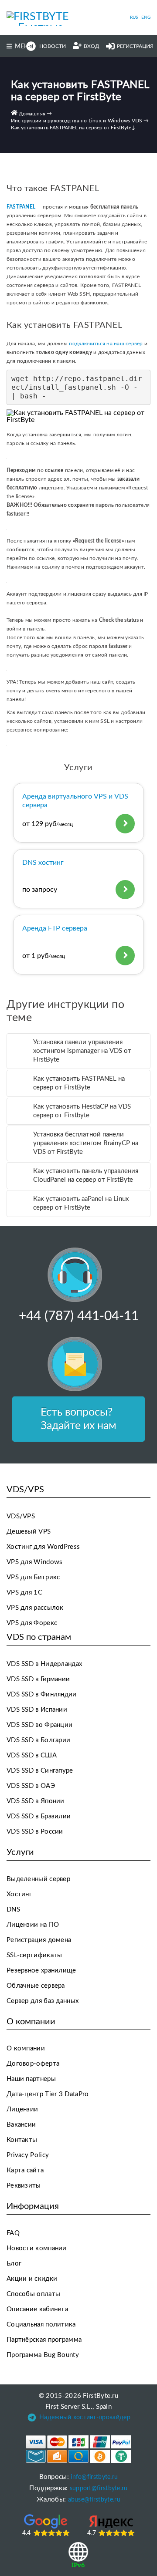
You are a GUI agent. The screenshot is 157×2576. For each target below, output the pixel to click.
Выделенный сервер (38, 1879)
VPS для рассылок (35, 1608)
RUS (134, 17)
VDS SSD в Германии (38, 1679)
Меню (25, 47)
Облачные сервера (36, 1986)
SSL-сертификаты (34, 1955)
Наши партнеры (31, 2079)
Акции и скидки (32, 2279)
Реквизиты (24, 2186)
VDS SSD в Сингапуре (40, 1771)
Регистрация (135, 46)
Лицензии (22, 2109)
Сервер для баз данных (43, 2001)
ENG (146, 17)
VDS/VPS (21, 1516)
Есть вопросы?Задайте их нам (78, 1419)
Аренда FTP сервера (55, 928)
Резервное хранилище (41, 1971)
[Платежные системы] (79, 2449)
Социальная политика (41, 2325)
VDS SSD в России (35, 1832)
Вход (91, 46)
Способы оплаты (33, 2294)
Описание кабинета (37, 2309)
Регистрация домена (39, 1940)
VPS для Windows (35, 1562)
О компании (26, 2048)
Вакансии (21, 2125)
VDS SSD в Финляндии (42, 1694)
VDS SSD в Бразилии (39, 1816)
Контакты (22, 2140)
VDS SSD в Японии (36, 1801)
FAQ (13, 2233)
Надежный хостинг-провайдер (85, 2418)
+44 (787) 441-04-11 (79, 1316)
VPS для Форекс (32, 1623)
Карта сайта (25, 2170)
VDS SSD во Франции (39, 1725)
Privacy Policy (28, 2155)
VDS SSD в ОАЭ (31, 1786)
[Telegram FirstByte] (32, 2419)
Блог (14, 2264)
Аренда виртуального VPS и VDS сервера (75, 801)
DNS (13, 1910)
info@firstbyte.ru (94, 2477)
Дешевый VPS (29, 1532)
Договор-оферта (33, 2064)
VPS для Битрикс (33, 1577)
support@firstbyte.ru (99, 2488)
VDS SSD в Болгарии (38, 1740)
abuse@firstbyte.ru (94, 2500)
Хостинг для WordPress (43, 1547)
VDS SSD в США (32, 1755)
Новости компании (37, 2248)
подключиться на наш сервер (106, 344)
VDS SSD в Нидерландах (44, 1664)
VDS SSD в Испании (37, 1710)
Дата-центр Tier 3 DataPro (48, 2094)
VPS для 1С (24, 1593)
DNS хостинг (43, 863)
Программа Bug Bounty (43, 2355)
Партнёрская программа (44, 2340)
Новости (53, 46)
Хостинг (19, 1894)
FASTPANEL (22, 207)
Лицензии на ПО (33, 1925)
